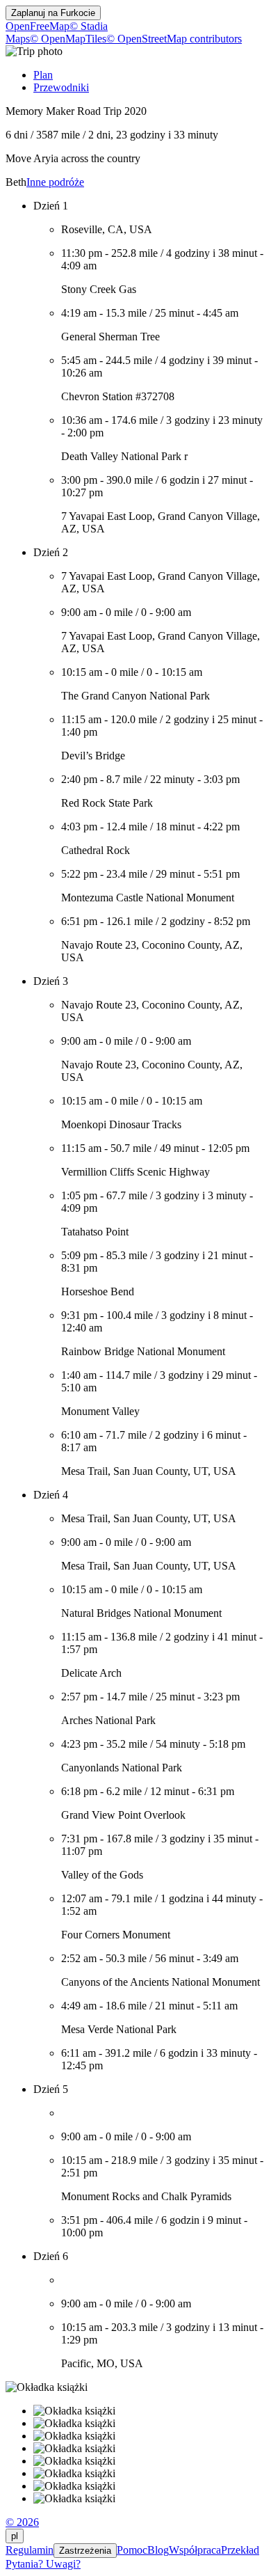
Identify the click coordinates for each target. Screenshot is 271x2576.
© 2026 (22, 2522)
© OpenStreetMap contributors (174, 39)
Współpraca (195, 2550)
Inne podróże (55, 182)
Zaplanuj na (53, 13)
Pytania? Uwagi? (43, 2564)
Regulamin (30, 2550)
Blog (158, 2550)
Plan (43, 75)
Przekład (240, 2550)
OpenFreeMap (38, 26)
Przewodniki (61, 87)
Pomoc (132, 2550)
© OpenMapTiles (68, 39)
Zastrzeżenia (85, 2551)
